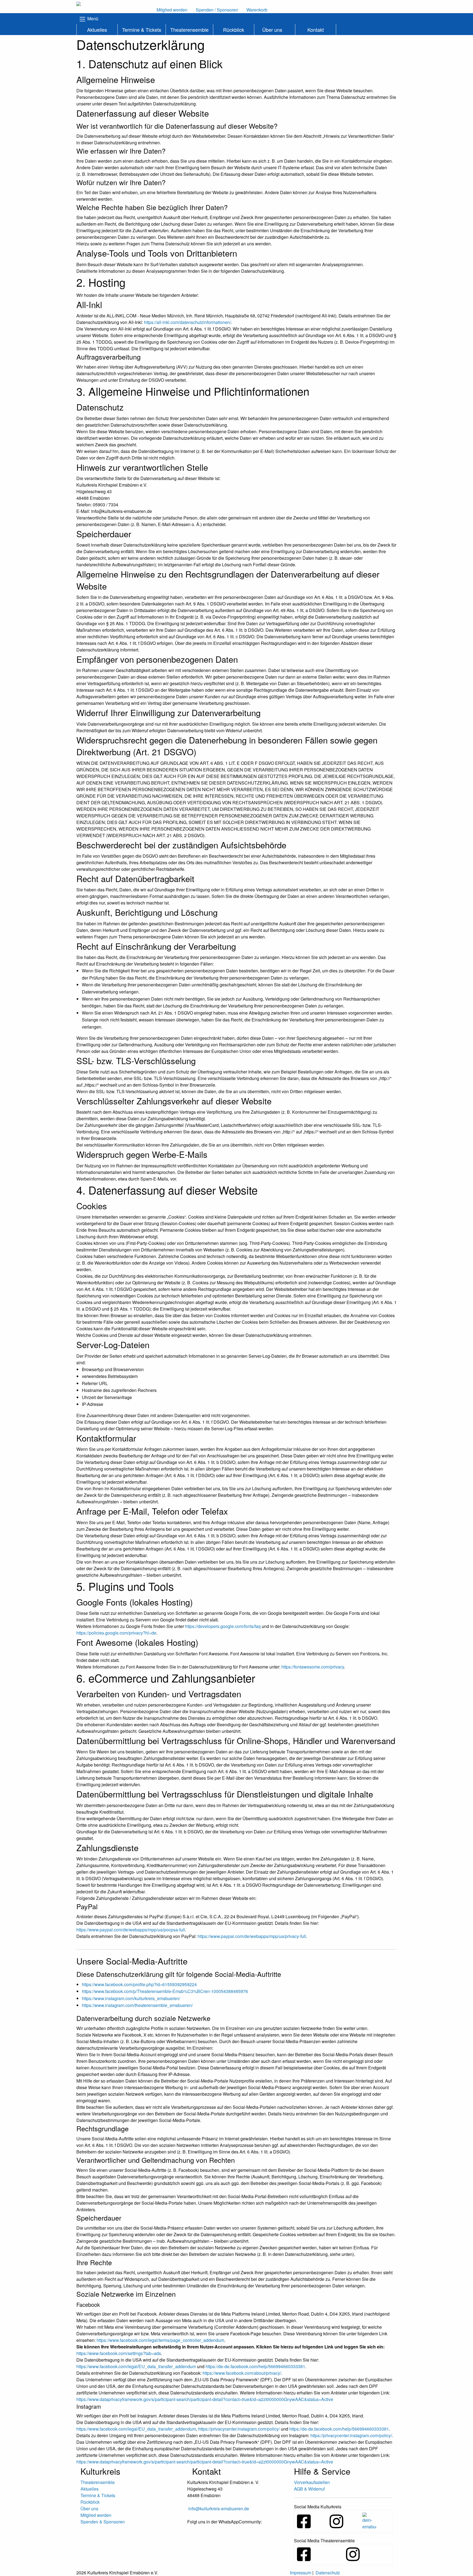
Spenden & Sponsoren (103, 2522)
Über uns (272, 30)
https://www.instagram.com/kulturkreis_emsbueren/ (131, 1998)
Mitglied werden (96, 2515)
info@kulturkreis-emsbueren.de (219, 2508)
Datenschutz (328, 2573)
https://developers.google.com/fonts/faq (223, 1626)
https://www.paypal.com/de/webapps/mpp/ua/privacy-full (252, 1936)
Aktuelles (97, 30)
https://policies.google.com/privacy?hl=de (116, 1633)
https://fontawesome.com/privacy (313, 1667)
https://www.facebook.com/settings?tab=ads (119, 2353)
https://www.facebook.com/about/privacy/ (242, 2373)
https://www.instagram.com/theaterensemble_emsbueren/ (137, 2005)
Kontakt (316, 30)
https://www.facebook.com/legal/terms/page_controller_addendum (160, 2340)
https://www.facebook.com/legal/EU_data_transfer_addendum (136, 2366)
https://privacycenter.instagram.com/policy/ (239, 2429)
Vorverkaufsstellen (312, 2482)
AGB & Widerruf (309, 2489)
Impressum (301, 2573)
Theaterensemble (189, 30)
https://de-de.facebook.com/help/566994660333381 (255, 2366)
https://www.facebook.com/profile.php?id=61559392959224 (139, 1984)
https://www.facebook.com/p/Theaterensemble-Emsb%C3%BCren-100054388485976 (165, 1991)
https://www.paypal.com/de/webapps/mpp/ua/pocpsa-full (131, 1930)
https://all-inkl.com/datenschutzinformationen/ (188, 322)
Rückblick (234, 30)
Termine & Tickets (142, 30)
